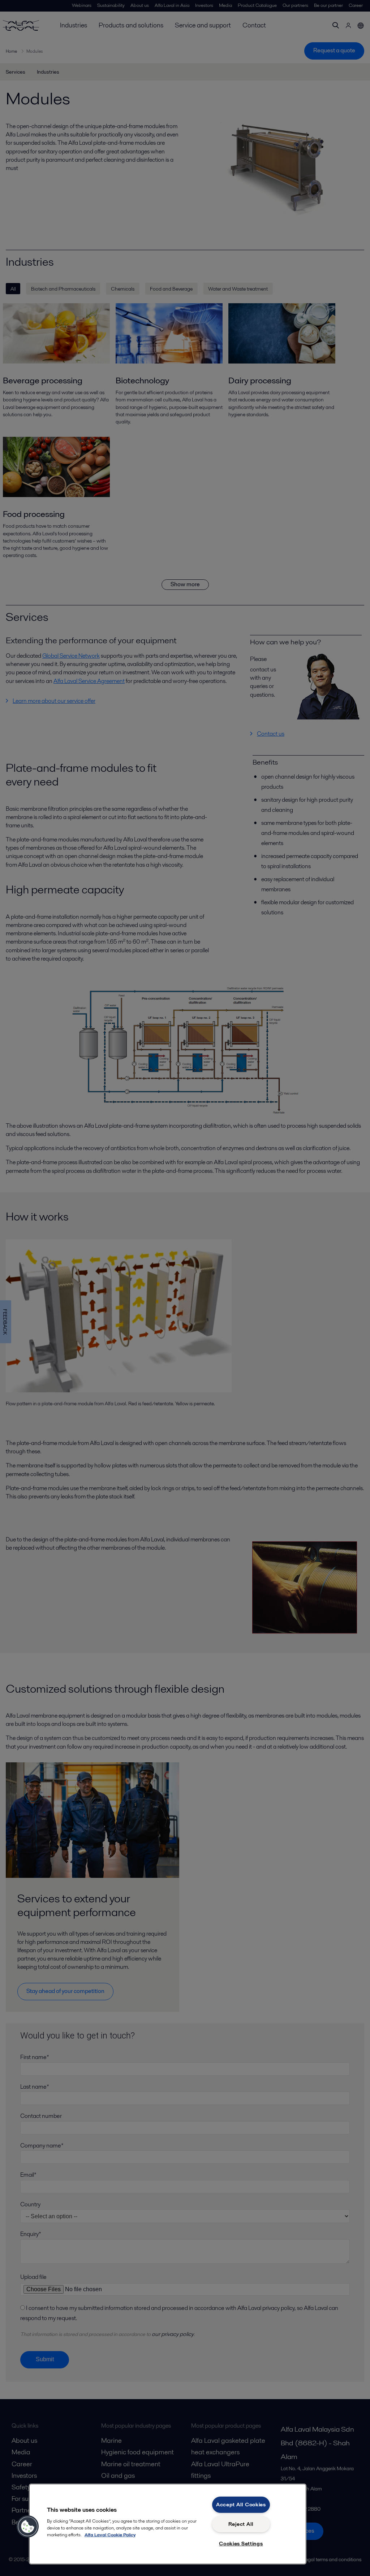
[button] (28, 2527)
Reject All (241, 2524)
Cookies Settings (241, 2544)
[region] (168, 2524)
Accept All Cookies (241, 2505)
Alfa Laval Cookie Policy (110, 2535)
